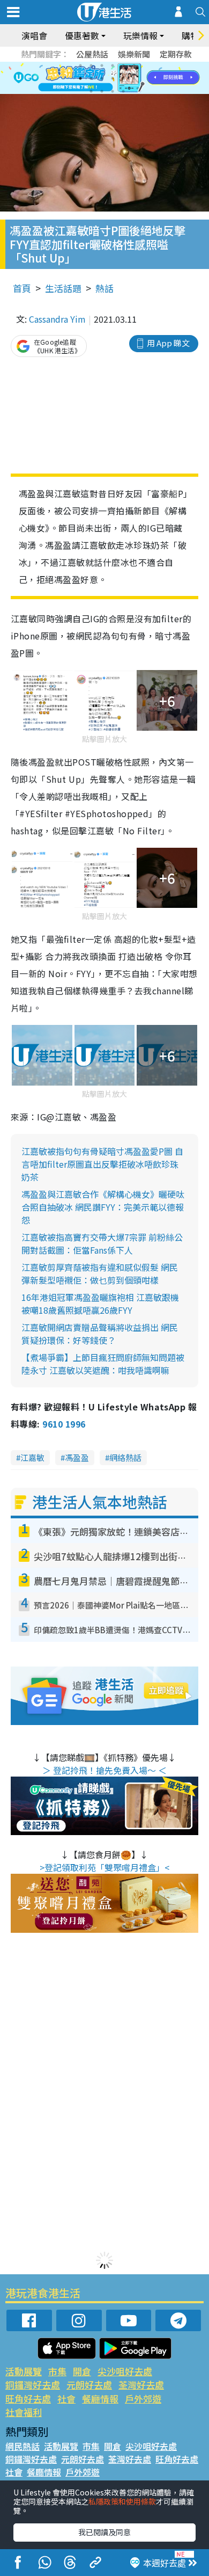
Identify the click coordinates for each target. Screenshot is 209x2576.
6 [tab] (134, 66)
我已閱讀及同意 (104, 2532)
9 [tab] (102, 78)
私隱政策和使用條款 (122, 2501)
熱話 (104, 288)
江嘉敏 (32, 1457)
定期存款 (176, 54)
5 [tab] (123, 66)
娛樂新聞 (134, 54)
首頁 (22, 288)
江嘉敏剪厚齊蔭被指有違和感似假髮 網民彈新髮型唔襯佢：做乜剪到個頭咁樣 (100, 1274)
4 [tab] (113, 66)
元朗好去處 (89, 2385)
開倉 (82, 2371)
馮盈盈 (77, 1457)
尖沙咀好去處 (125, 2371)
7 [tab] (80, 78)
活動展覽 (24, 2371)
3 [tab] (102, 66)
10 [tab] (113, 78)
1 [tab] (80, 66)
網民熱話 (23, 2446)
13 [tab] (91, 91)
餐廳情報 (100, 2399)
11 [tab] (123, 78)
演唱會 (34, 35)
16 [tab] (123, 91)
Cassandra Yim (57, 319)
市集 (57, 2371)
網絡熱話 (125, 1457)
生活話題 (63, 288)
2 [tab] (91, 66)
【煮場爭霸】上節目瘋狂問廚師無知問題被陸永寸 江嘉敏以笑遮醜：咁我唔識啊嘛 (103, 1364)
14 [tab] (102, 91)
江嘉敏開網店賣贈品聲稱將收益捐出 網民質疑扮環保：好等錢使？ (100, 1334)
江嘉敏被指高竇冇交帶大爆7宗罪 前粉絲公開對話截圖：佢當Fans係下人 (102, 1243)
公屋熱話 (92, 54)
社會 (66, 2399)
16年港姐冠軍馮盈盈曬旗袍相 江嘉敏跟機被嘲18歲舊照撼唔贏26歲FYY (100, 1304)
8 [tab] (91, 78)
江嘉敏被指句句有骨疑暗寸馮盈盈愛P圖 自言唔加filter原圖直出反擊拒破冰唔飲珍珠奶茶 (102, 1164)
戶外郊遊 (143, 2399)
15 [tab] (113, 91)
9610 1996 (64, 1424)
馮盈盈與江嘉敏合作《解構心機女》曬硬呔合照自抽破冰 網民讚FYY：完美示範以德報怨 (103, 1207)
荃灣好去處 (141, 2385)
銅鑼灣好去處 (33, 2385)
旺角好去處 (28, 2399)
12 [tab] (134, 78)
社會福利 (24, 2412)
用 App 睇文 (168, 343)
